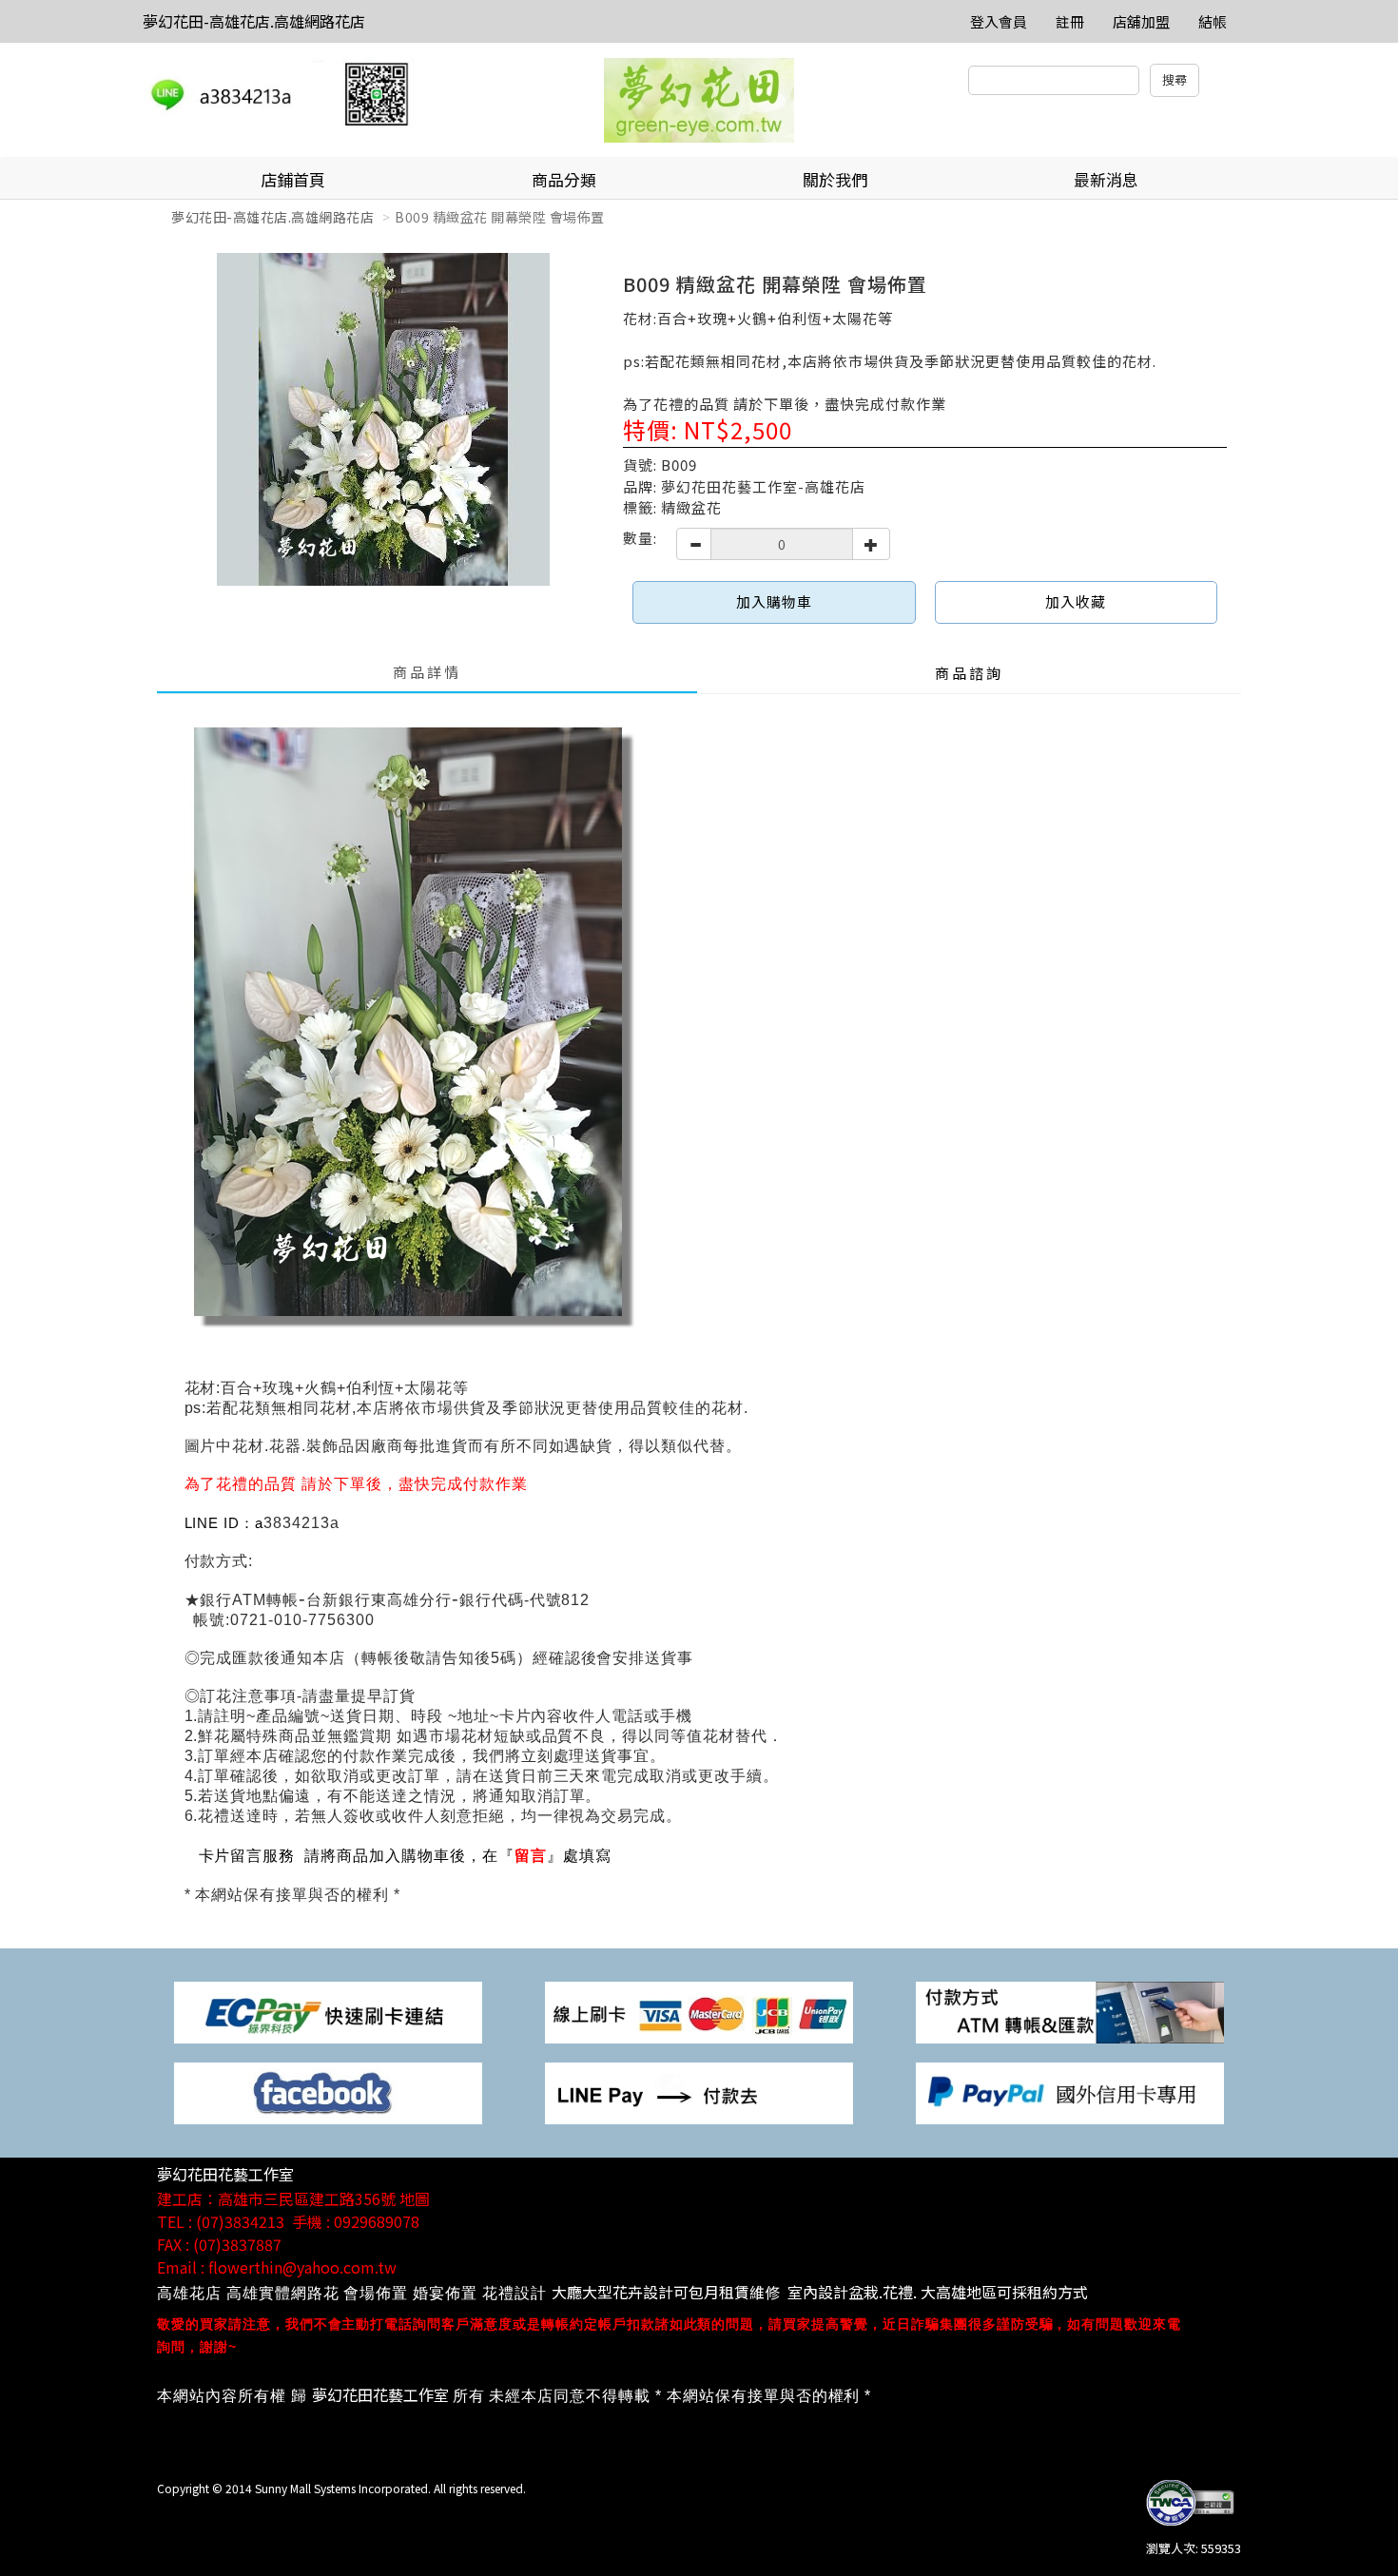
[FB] (328, 2092)
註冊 (1070, 21)
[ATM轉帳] (1070, 2011)
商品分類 (564, 179)
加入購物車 (774, 601)
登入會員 (999, 21)
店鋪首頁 (293, 179)
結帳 (1213, 21)
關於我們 (835, 179)
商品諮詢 (969, 673)
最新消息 (1106, 179)
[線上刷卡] (699, 2011)
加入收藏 (1076, 601)
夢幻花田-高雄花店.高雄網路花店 (254, 21)
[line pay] (699, 2092)
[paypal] (1070, 2092)
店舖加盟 (1141, 21)
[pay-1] (328, 2011)
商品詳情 (427, 672)
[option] (383, 419)
